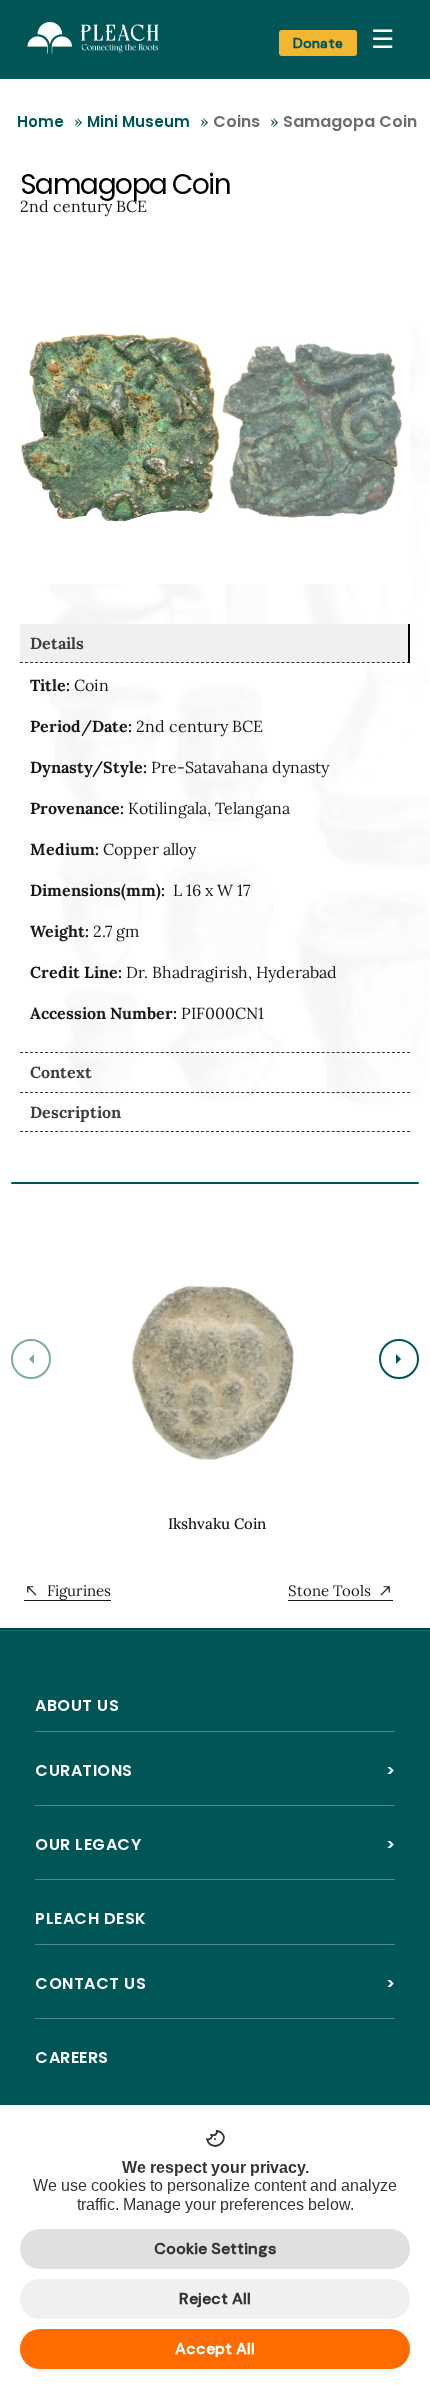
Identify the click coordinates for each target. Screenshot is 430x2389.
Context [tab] (61, 1072)
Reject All (215, 2298)
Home (40, 121)
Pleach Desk (91, 1918)
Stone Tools (329, 1590)
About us (77, 1705)
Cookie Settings (215, 2248)
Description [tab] (75, 1112)
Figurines (79, 1590)
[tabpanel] (215, 858)
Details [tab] (57, 643)
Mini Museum (138, 121)
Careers (72, 2057)
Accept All (215, 2348)
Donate (318, 43)
